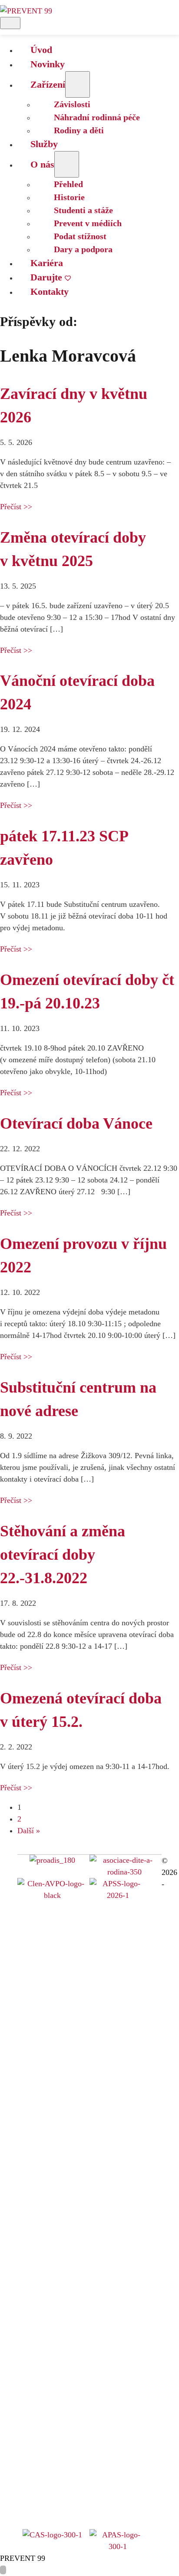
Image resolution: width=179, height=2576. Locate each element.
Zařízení (48, 84)
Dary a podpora (83, 249)
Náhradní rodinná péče (97, 117)
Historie (69, 197)
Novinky (48, 64)
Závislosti (72, 104)
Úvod (41, 50)
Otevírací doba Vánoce (76, 1123)
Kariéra (47, 263)
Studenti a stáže (83, 210)
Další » (29, 1831)
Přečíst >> (16, 507)
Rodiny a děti (79, 130)
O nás (42, 164)
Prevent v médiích (88, 223)
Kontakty (50, 292)
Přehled (68, 184)
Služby (44, 144)
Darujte (46, 277)
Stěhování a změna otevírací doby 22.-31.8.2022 (63, 1555)
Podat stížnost (80, 236)
